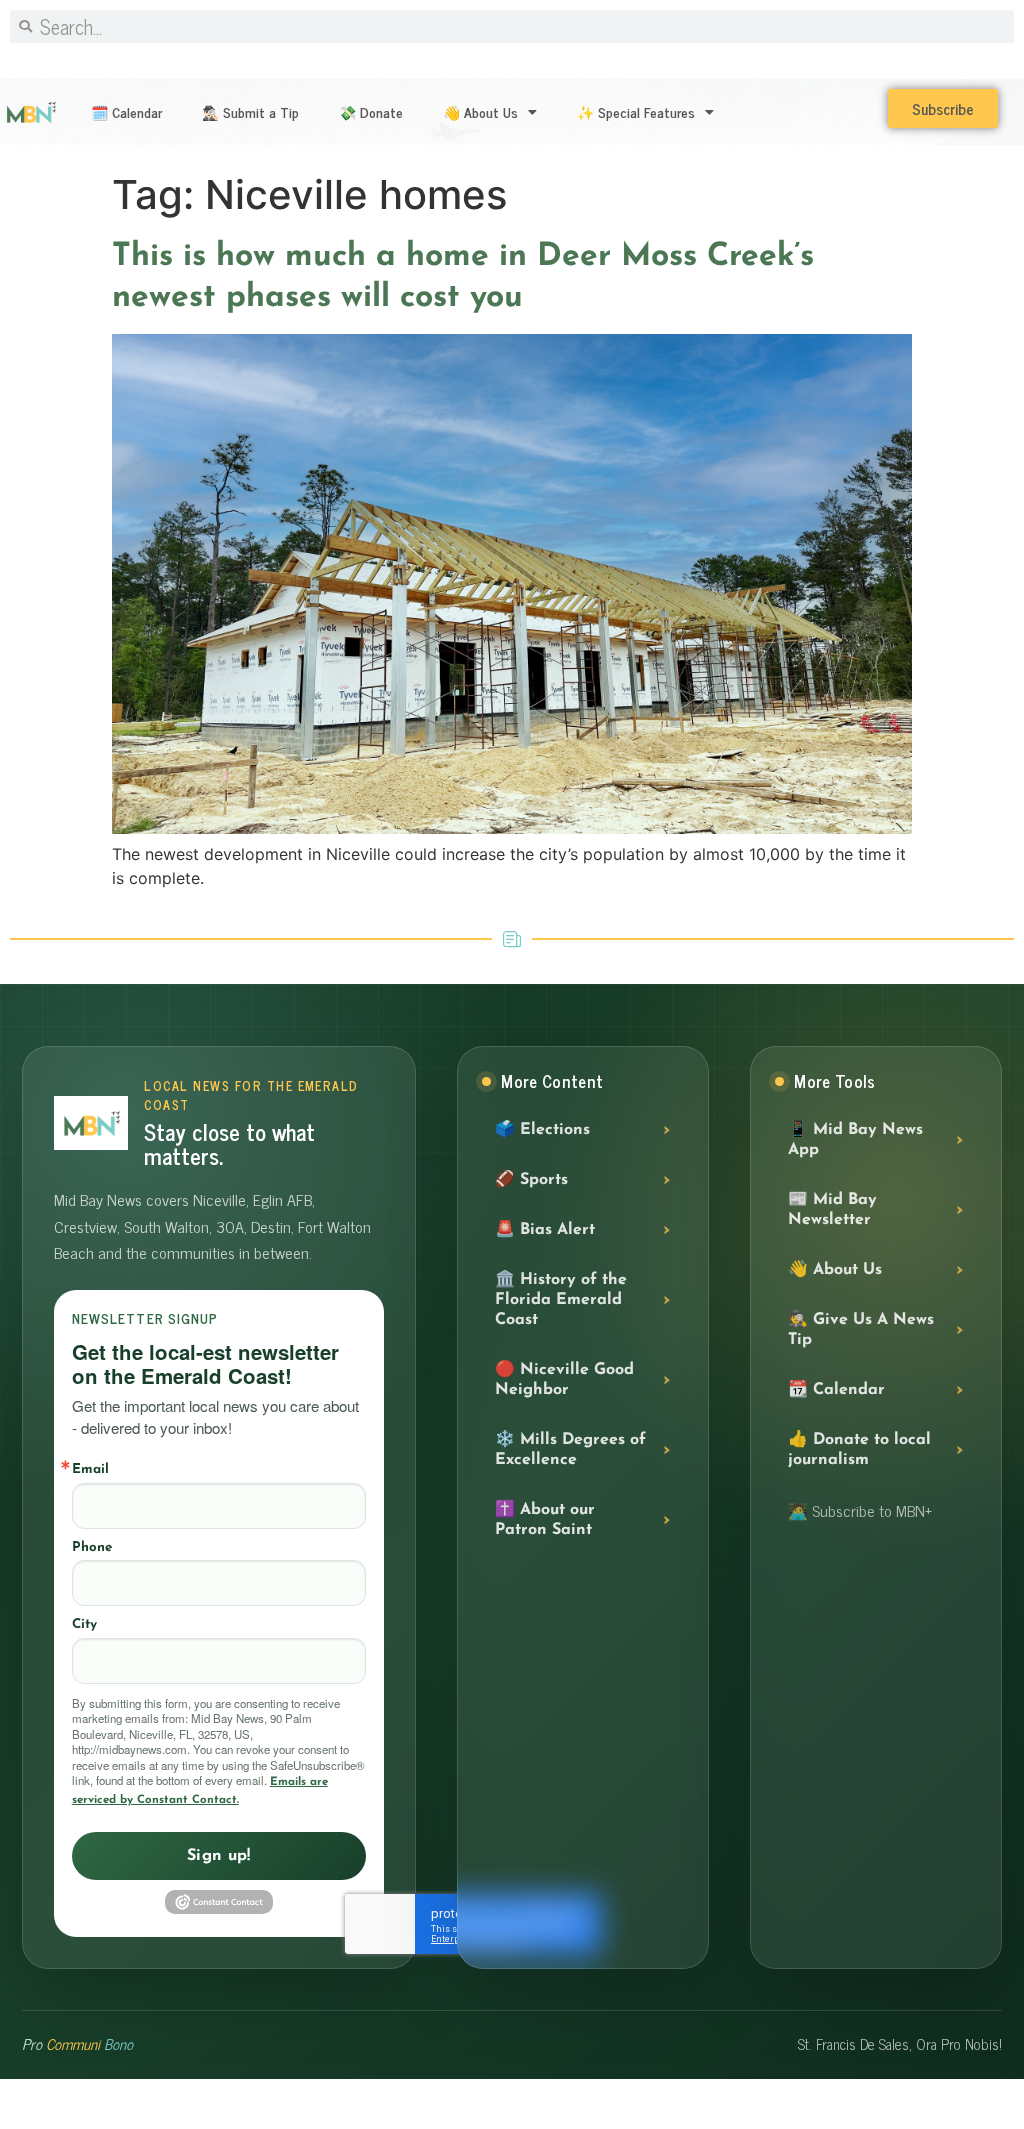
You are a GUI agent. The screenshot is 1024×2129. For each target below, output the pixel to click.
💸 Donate (371, 111)
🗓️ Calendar (126, 111)
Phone (92, 1547)
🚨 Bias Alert (545, 1230)
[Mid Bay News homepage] (91, 1123)
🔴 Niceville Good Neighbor (564, 1380)
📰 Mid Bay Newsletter (832, 1210)
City (84, 1624)
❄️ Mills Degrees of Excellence (570, 1450)
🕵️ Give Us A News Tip (861, 1330)
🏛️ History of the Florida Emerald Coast (561, 1300)
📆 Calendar (836, 1390)
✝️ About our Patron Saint (545, 1520)
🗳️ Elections (542, 1130)
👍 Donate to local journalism (859, 1450)
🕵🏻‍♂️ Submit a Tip (250, 111)
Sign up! (219, 1856)
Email (90, 1469)
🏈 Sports (531, 1180)
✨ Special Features (636, 111)
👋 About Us (480, 111)
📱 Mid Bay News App (855, 1140)
